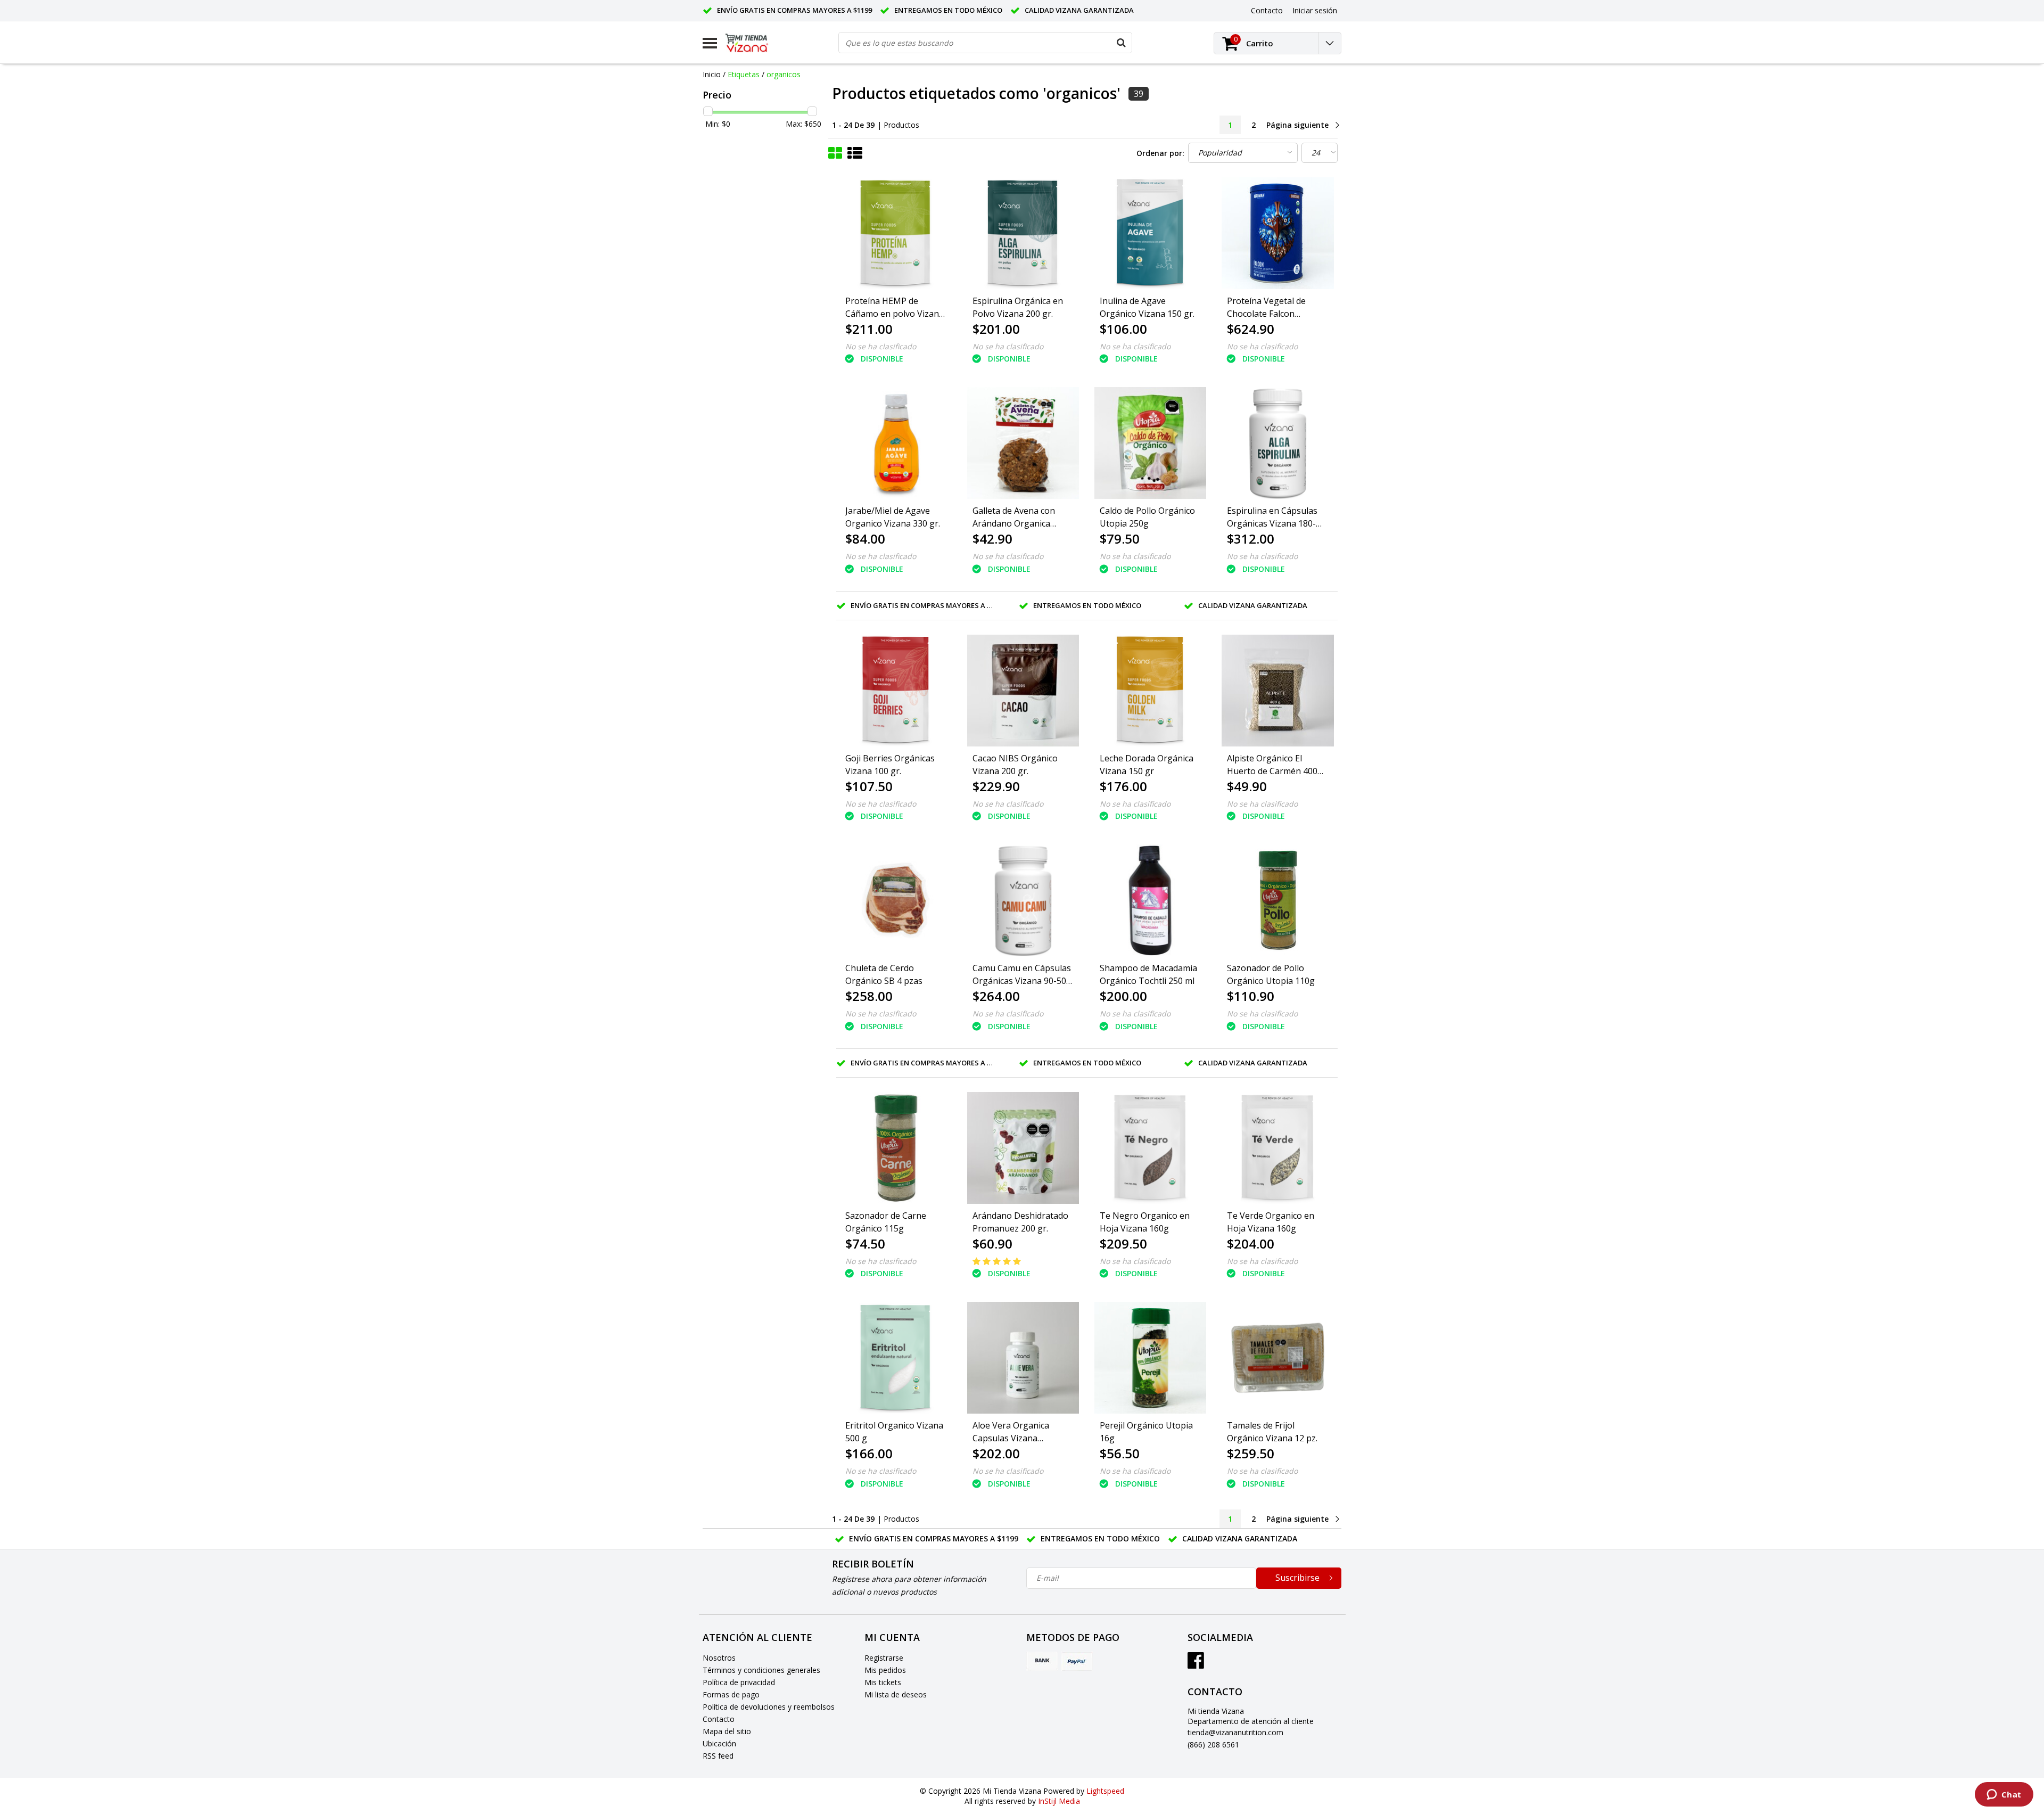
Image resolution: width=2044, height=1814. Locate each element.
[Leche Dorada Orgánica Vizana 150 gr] (1150, 691)
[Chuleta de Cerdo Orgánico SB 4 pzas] (896, 900)
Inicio (712, 74)
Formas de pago (731, 1694)
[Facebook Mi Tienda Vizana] (1196, 1664)
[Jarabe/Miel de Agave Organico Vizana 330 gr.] (896, 443)
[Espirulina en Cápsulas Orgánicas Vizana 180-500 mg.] (1278, 443)
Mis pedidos (885, 1670)
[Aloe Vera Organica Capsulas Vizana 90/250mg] (1023, 1358)
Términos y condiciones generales (761, 1670)
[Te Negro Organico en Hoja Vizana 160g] (1150, 1148)
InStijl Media (1059, 1801)
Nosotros (719, 1658)
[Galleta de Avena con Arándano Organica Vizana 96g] (1023, 443)
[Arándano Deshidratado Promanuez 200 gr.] (1023, 1148)
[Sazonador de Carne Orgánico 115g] (896, 1148)
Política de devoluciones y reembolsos (769, 1707)
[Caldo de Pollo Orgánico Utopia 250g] (1150, 443)
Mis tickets (883, 1682)
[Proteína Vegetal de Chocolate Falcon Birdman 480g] (1278, 233)
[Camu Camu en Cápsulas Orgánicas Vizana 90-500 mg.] (1023, 900)
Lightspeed (1105, 1791)
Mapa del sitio (727, 1731)
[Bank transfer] (1042, 1661)
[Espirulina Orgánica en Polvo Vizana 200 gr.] (1023, 233)
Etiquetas (744, 74)
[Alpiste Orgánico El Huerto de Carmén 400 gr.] (1278, 691)
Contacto (719, 1719)
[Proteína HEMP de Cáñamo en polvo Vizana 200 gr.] (896, 233)
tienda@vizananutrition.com (1235, 1732)
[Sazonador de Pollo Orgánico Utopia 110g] (1278, 900)
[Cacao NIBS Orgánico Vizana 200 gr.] (1023, 691)
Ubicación (719, 1743)
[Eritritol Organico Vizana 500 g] (896, 1358)
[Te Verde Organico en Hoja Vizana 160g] (1278, 1148)
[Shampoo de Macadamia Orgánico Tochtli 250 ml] (1150, 900)
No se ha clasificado (881, 346)
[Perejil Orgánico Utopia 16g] (1150, 1358)
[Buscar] (1121, 43)
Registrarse (884, 1658)
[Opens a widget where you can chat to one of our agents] (2004, 1795)
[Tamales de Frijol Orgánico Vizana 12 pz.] (1278, 1358)
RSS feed (718, 1756)
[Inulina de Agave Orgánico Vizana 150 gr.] (1150, 233)
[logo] (755, 43)
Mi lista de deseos (896, 1694)
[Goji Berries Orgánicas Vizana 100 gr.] (896, 691)
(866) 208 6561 (1213, 1745)
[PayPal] (1077, 1661)
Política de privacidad (739, 1682)
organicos (784, 74)
